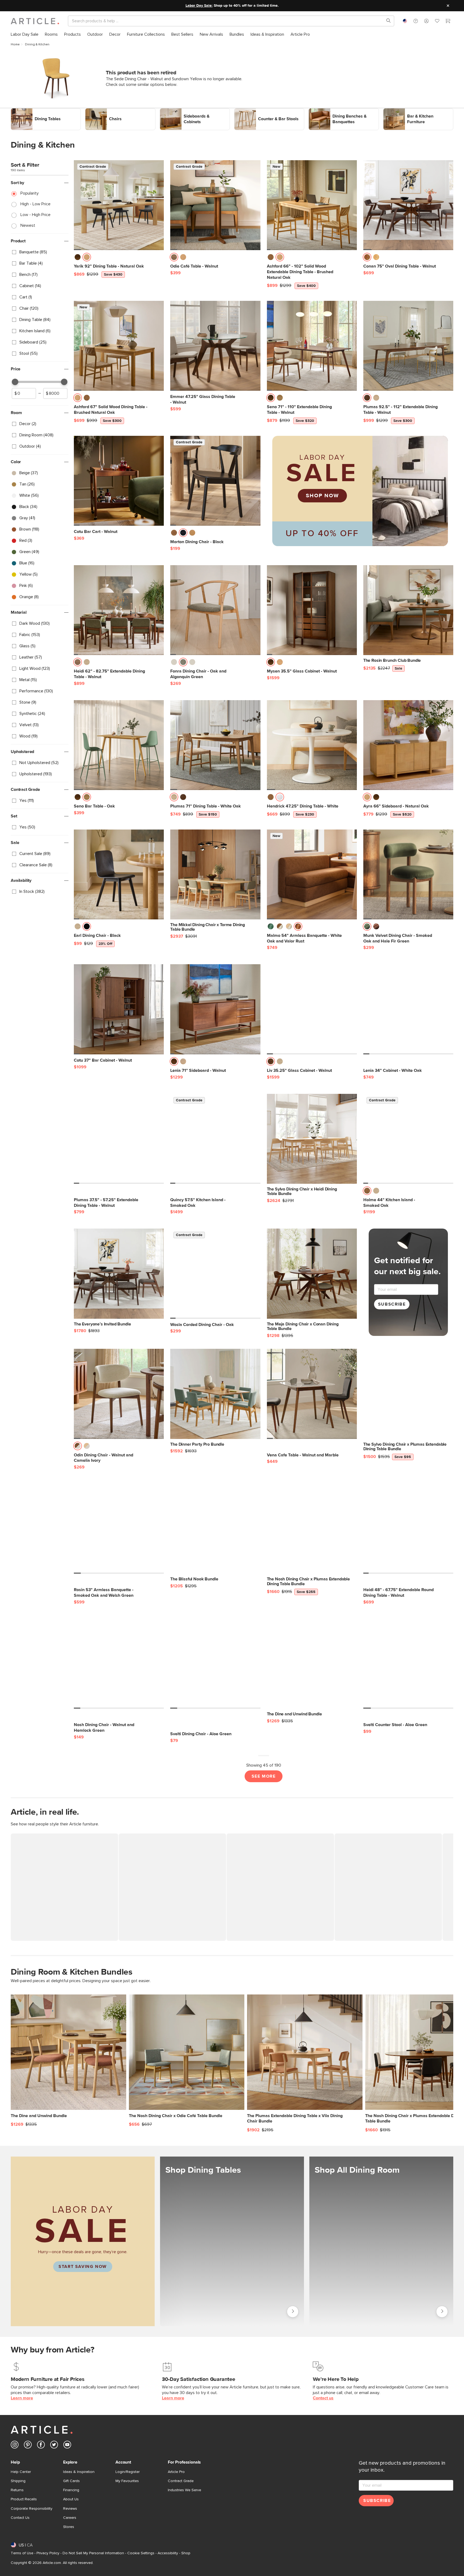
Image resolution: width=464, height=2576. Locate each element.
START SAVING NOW (83, 2267)
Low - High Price (35, 215)
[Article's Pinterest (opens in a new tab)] (28, 2446)
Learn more (22, 2398)
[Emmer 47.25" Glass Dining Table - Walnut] (215, 346)
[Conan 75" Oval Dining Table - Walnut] (408, 205)
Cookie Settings (141, 2553)
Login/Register (128, 2472)
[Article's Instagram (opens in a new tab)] (15, 2446)
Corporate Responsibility (32, 2509)
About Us (71, 2499)
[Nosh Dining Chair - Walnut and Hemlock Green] (119, 1664)
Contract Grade (181, 2481)
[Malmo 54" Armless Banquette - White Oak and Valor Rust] (312, 874)
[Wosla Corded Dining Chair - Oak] (215, 1274)
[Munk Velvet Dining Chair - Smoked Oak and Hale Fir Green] (408, 874)
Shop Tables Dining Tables (293, 2312)
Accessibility (168, 2553)
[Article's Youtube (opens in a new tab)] (67, 2446)
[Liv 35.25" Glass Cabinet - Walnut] (312, 1009)
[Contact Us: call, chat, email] (416, 21)
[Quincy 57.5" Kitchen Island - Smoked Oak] (215, 1139)
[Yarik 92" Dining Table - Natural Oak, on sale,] (119, 205)
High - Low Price (35, 204)
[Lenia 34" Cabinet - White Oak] (408, 1009)
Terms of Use (22, 2553)
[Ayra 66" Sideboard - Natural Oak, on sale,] (408, 745)
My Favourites (127, 2481)
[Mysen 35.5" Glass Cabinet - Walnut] (312, 610)
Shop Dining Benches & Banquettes (341, 111)
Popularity (30, 193)
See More (264, 1776)
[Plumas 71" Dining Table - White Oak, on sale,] (215, 745)
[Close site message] (448, 6)
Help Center (21, 2472)
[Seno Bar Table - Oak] (119, 745)
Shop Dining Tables (29, 111)
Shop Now (322, 496)
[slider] (15, 382)
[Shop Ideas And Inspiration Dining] (381, 2241)
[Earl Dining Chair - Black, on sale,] (119, 874)
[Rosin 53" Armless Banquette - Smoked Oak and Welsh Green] (119, 1529)
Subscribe (392, 1304)
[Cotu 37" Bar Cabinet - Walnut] (119, 1009)
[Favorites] (437, 22)
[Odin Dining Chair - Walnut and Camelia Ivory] (119, 1394)
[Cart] (448, 22)
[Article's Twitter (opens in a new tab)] (54, 2446)
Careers (70, 2518)
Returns (17, 2490)
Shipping (18, 2481)
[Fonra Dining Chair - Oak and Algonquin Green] (215, 610)
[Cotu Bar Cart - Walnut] (119, 481)
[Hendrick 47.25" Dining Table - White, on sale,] (312, 745)
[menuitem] (25, 34)
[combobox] (405, 21)
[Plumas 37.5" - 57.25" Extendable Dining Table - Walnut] (119, 1139)
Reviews (70, 2509)
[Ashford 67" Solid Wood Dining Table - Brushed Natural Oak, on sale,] (119, 346)
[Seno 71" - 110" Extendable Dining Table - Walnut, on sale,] (312, 346)
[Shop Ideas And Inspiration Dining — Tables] (232, 2241)
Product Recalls (24, 2499)
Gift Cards (71, 2481)
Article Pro (176, 2472)
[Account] (426, 21)
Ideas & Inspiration (79, 2472)
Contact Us (20, 2518)
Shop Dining (442, 2310)
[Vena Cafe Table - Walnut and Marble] (312, 1394)
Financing (71, 2490)
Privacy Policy (48, 2553)
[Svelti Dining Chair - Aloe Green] (215, 1664)
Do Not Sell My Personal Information (93, 2553)
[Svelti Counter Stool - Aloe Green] (408, 1664)
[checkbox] (40, 252)
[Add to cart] (158, 259)
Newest (28, 225)
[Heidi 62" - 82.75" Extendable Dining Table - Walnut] (119, 610)
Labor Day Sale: (199, 6)
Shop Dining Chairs (103, 111)
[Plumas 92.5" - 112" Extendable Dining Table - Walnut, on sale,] (408, 346)
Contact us (323, 2398)
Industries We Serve (184, 2490)
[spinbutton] (24, 393)
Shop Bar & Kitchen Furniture (409, 111)
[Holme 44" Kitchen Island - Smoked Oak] (408, 1139)
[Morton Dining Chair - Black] (215, 481)
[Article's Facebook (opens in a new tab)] (41, 2446)
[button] (416, 21)
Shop (186, 2553)
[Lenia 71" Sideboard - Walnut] (215, 1009)
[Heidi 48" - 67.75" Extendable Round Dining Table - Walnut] (408, 1529)
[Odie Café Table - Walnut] (215, 205)
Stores (69, 2527)
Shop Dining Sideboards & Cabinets (193, 111)
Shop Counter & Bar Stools (259, 111)
